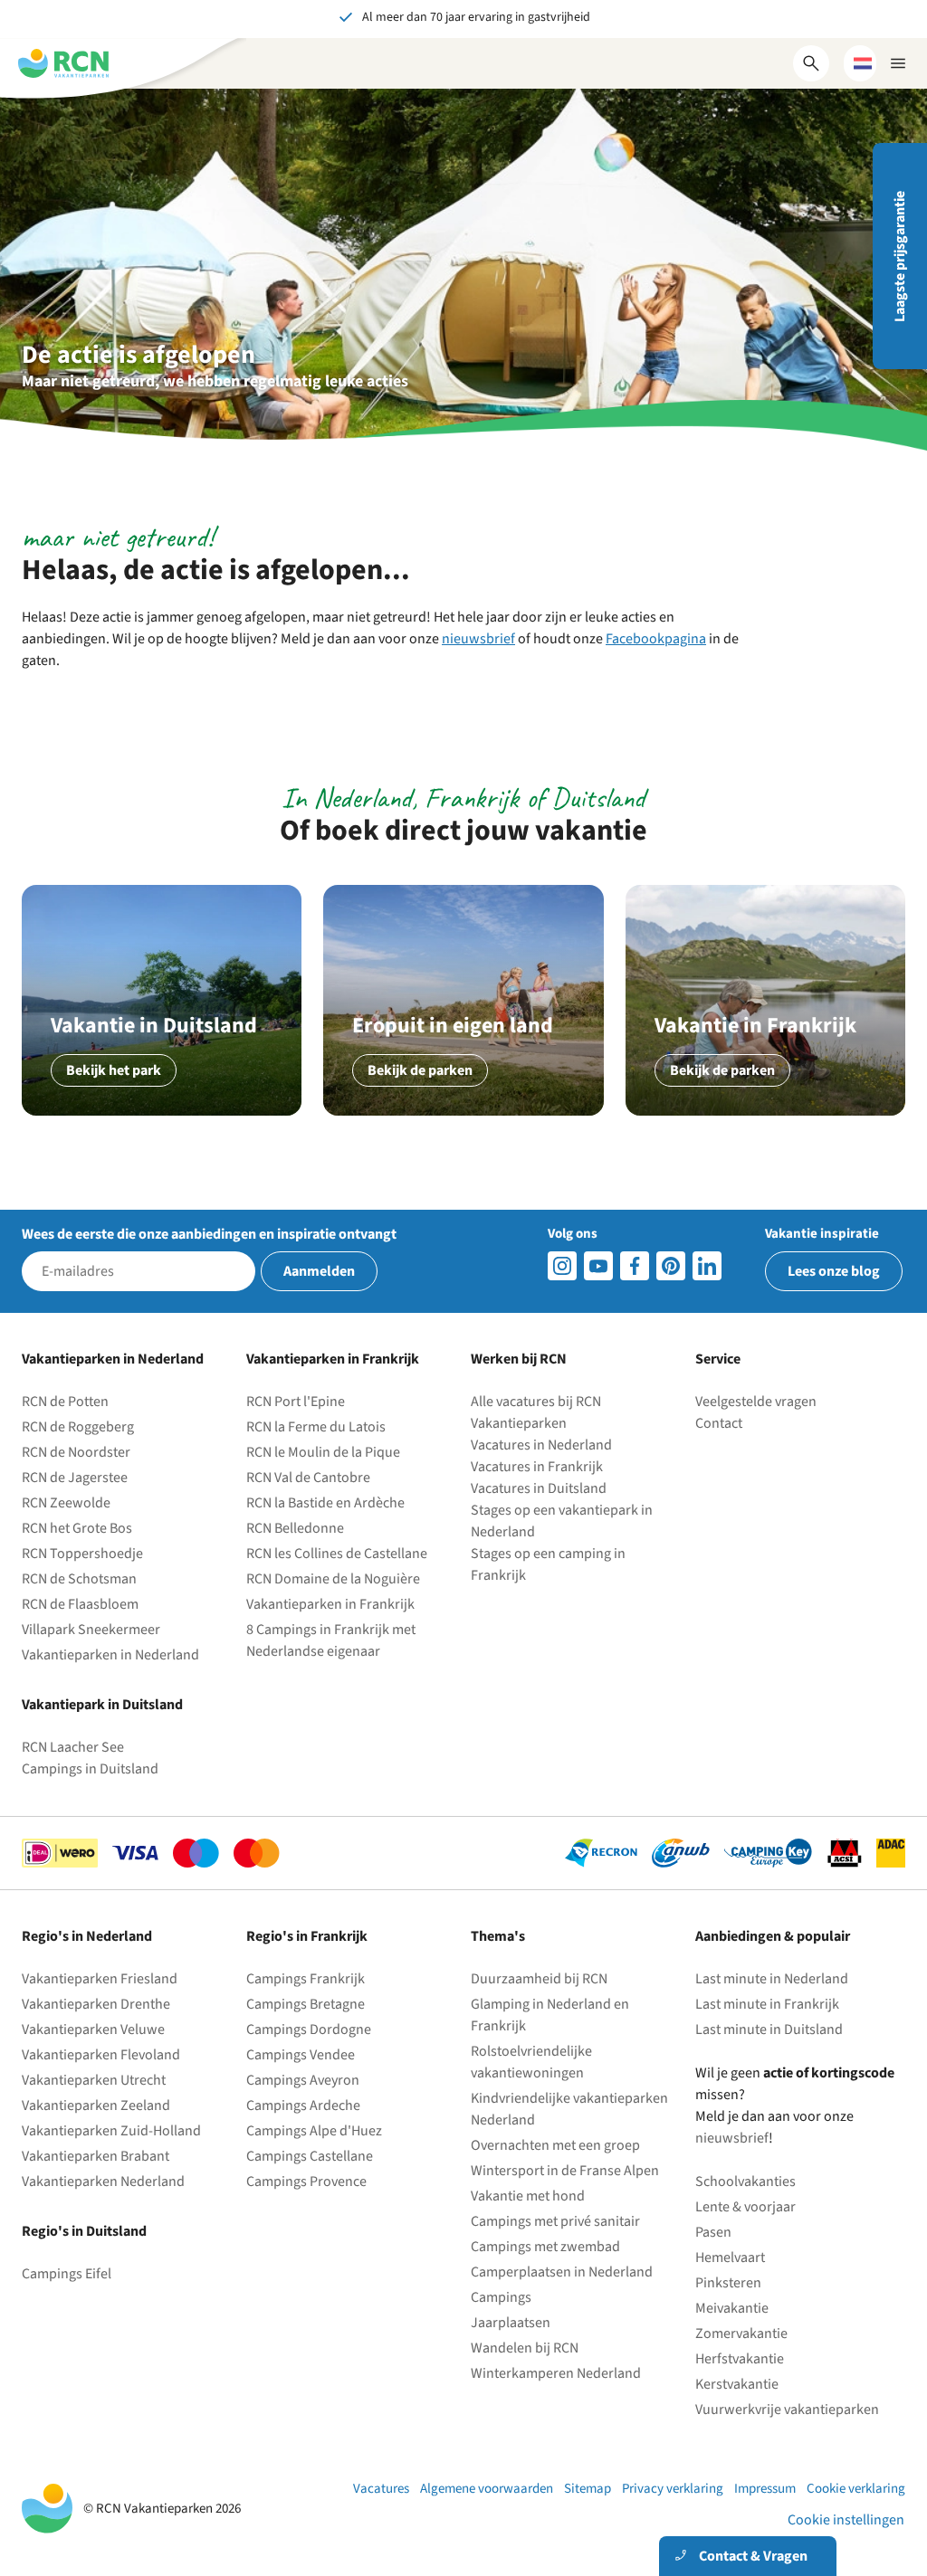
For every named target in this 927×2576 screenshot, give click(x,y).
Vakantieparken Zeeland (96, 2105)
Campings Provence (306, 2182)
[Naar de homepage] (63, 63)
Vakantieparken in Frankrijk (330, 1604)
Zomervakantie (741, 2334)
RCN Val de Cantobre (308, 1478)
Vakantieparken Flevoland (101, 2055)
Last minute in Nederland (772, 1979)
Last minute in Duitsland (769, 2029)
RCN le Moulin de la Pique (323, 1452)
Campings (501, 2297)
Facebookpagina (656, 639)
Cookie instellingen (846, 2520)
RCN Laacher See (73, 1747)
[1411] (635, 1266)
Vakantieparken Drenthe (96, 2004)
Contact (719, 1423)
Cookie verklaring (856, 2489)
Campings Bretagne (306, 2004)
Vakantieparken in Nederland (110, 1655)
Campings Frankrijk (306, 1979)
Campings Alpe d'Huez (314, 2131)
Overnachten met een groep (555, 2145)
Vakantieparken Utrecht (94, 2080)
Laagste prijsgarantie (900, 257)
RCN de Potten (65, 1402)
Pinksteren (728, 2283)
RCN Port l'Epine (296, 1402)
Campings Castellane (310, 2156)
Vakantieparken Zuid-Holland (111, 2131)
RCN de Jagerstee (75, 1478)
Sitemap (588, 2489)
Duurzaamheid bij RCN (539, 1979)
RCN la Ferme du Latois (316, 1427)
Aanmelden (319, 1271)
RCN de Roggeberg (78, 1427)
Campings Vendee (301, 2055)
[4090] (671, 1266)
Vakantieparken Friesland (100, 1979)
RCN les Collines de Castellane (337, 1554)
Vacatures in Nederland (541, 1445)
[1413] (562, 1266)
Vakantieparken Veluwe (93, 2029)
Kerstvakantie (737, 2384)
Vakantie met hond (528, 2196)
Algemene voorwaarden (487, 2489)
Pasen (713, 2232)
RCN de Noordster (76, 1452)
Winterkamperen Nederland (556, 2373)
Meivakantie (732, 2308)
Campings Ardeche (303, 2105)
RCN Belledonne (295, 1528)
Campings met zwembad (545, 2247)
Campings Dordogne (309, 2029)
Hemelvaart (730, 2258)
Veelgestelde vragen (756, 1402)
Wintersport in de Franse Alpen (565, 2171)
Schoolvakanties (745, 2182)
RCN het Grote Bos (77, 1528)
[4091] (707, 1266)
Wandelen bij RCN (525, 2348)
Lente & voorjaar (745, 2207)
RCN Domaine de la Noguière (333, 1579)
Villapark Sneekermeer (91, 1630)
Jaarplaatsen (511, 2323)
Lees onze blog (834, 1271)
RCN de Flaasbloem (80, 1604)
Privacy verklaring (673, 2489)
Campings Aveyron (303, 2080)
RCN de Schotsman (79, 1579)
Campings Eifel (67, 2274)
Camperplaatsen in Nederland (562, 2272)
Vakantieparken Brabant (96, 2156)
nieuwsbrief (478, 639)
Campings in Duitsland (90, 1769)
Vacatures (381, 2489)
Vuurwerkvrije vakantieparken (787, 2410)
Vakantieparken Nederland (103, 2182)
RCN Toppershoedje (82, 1554)
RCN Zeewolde (66, 1503)
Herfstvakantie (740, 2359)
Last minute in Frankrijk (767, 2004)
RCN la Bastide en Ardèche (325, 1503)
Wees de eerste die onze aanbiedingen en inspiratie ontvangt (200, 1234)
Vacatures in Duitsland (539, 1488)
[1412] (598, 1266)
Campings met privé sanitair (555, 2221)
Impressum (765, 2489)
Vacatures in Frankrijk (537, 1467)
